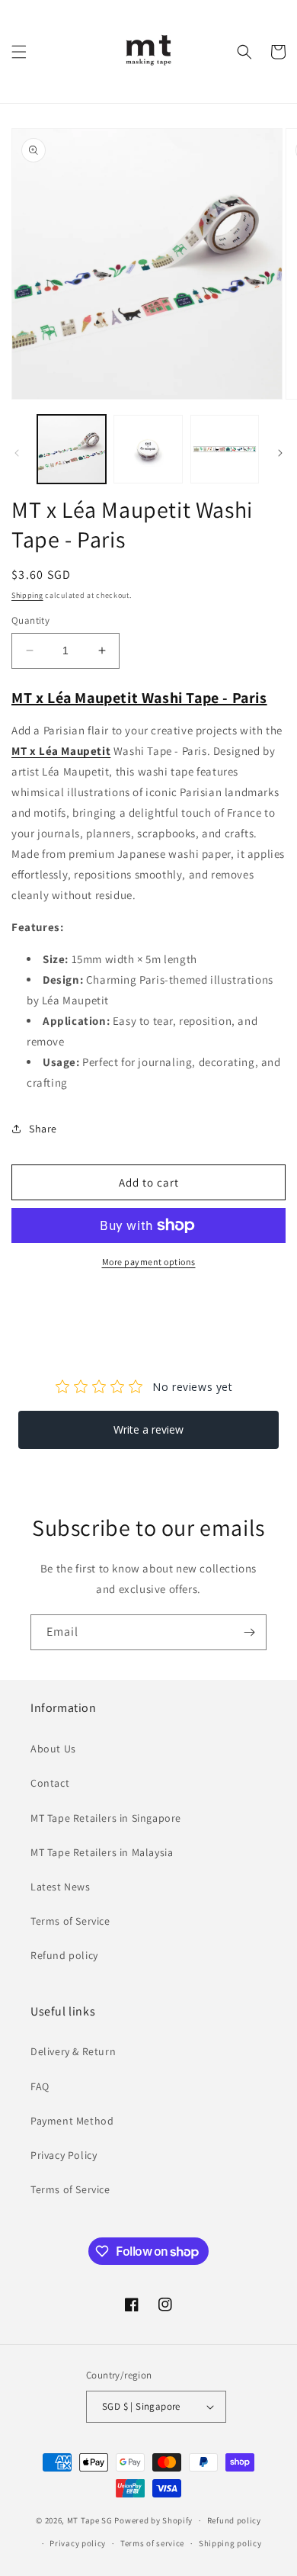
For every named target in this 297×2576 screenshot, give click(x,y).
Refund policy (64, 1955)
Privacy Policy (64, 2155)
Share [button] (43, 1129)
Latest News (61, 1887)
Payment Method (72, 2121)
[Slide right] (280, 453)
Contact (50, 1783)
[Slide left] (17, 453)
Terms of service (152, 2543)
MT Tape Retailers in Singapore (106, 1818)
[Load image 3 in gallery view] (225, 449)
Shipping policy (230, 2543)
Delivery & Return (73, 2051)
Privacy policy (78, 2543)
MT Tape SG (90, 2520)
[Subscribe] (249, 1632)
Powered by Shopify (153, 2520)
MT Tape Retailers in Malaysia (102, 1852)
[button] (19, 52)
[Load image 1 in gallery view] (72, 449)
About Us (53, 1749)
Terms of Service (70, 1921)
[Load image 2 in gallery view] (148, 449)
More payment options (149, 1262)
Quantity (30, 620)
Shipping (27, 595)
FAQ (40, 2086)
